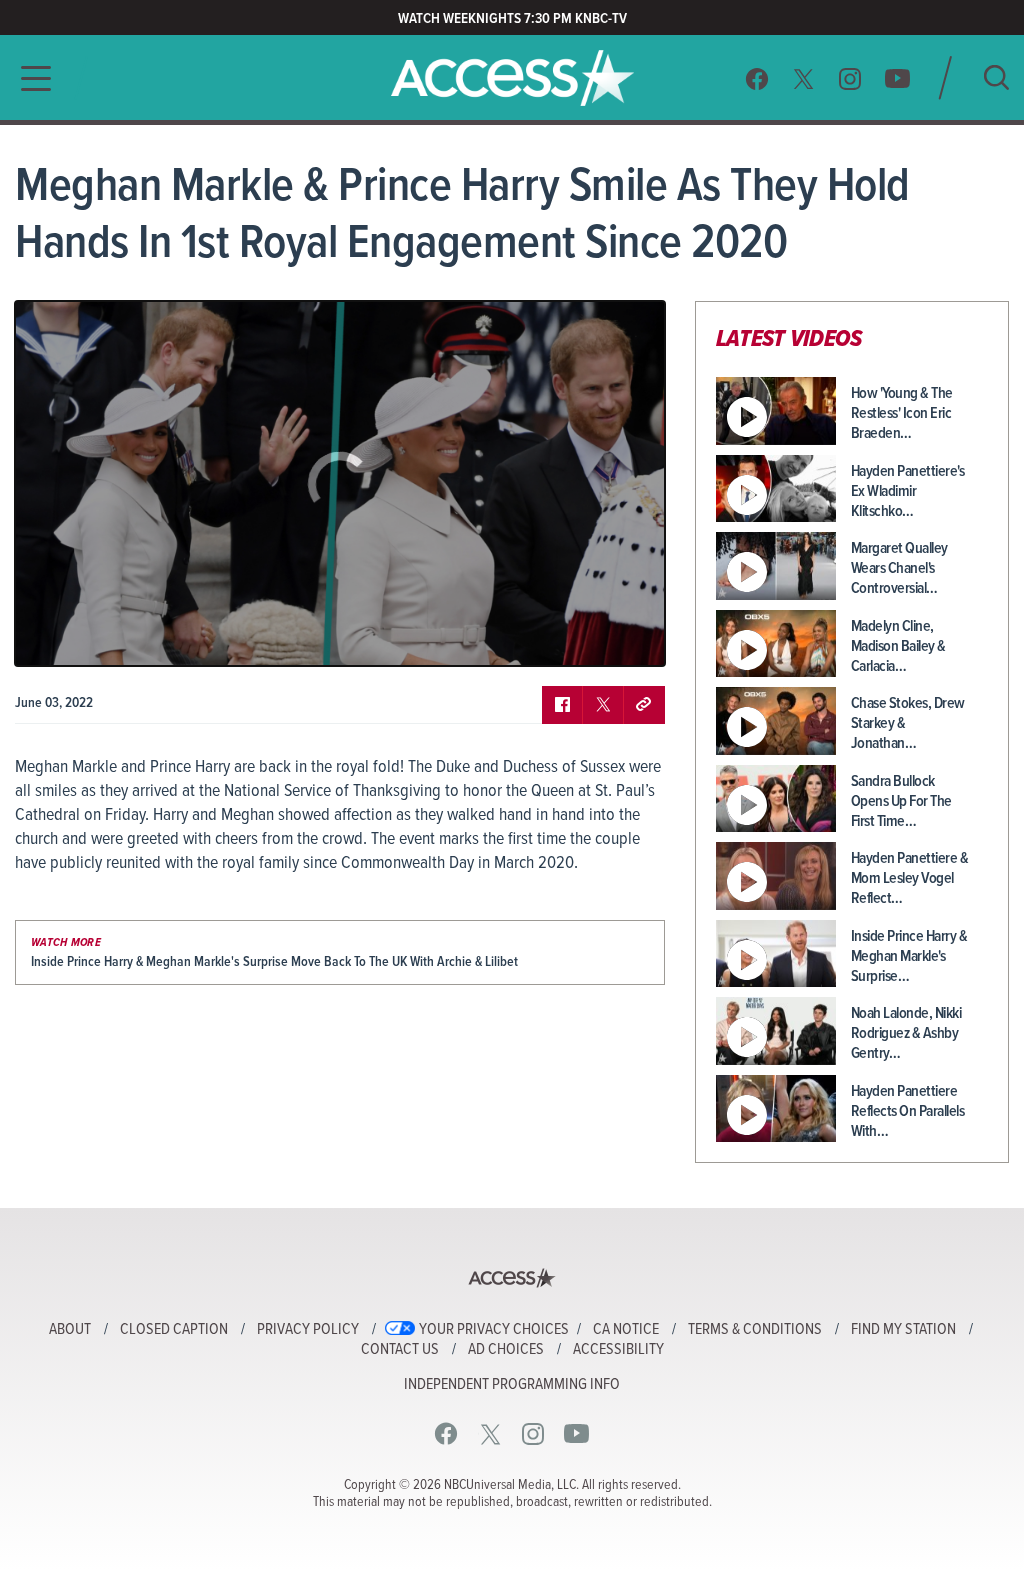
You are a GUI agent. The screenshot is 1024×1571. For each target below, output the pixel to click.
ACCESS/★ (512, 78)
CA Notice (626, 1330)
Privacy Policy (308, 1330)
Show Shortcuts (564, 636)
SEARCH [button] (996, 77)
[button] (30, 78)
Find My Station (903, 1330)
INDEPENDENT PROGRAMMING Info (512, 1385)
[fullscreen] (625, 636)
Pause (55, 636)
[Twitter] (804, 78)
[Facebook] (757, 78)
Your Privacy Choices (494, 1330)
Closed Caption (174, 1330)
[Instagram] (850, 78)
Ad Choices (506, 1350)
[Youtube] (897, 78)
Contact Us (400, 1350)
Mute (88, 636)
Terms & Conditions (755, 1330)
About (70, 1330)
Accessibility (618, 1350)
